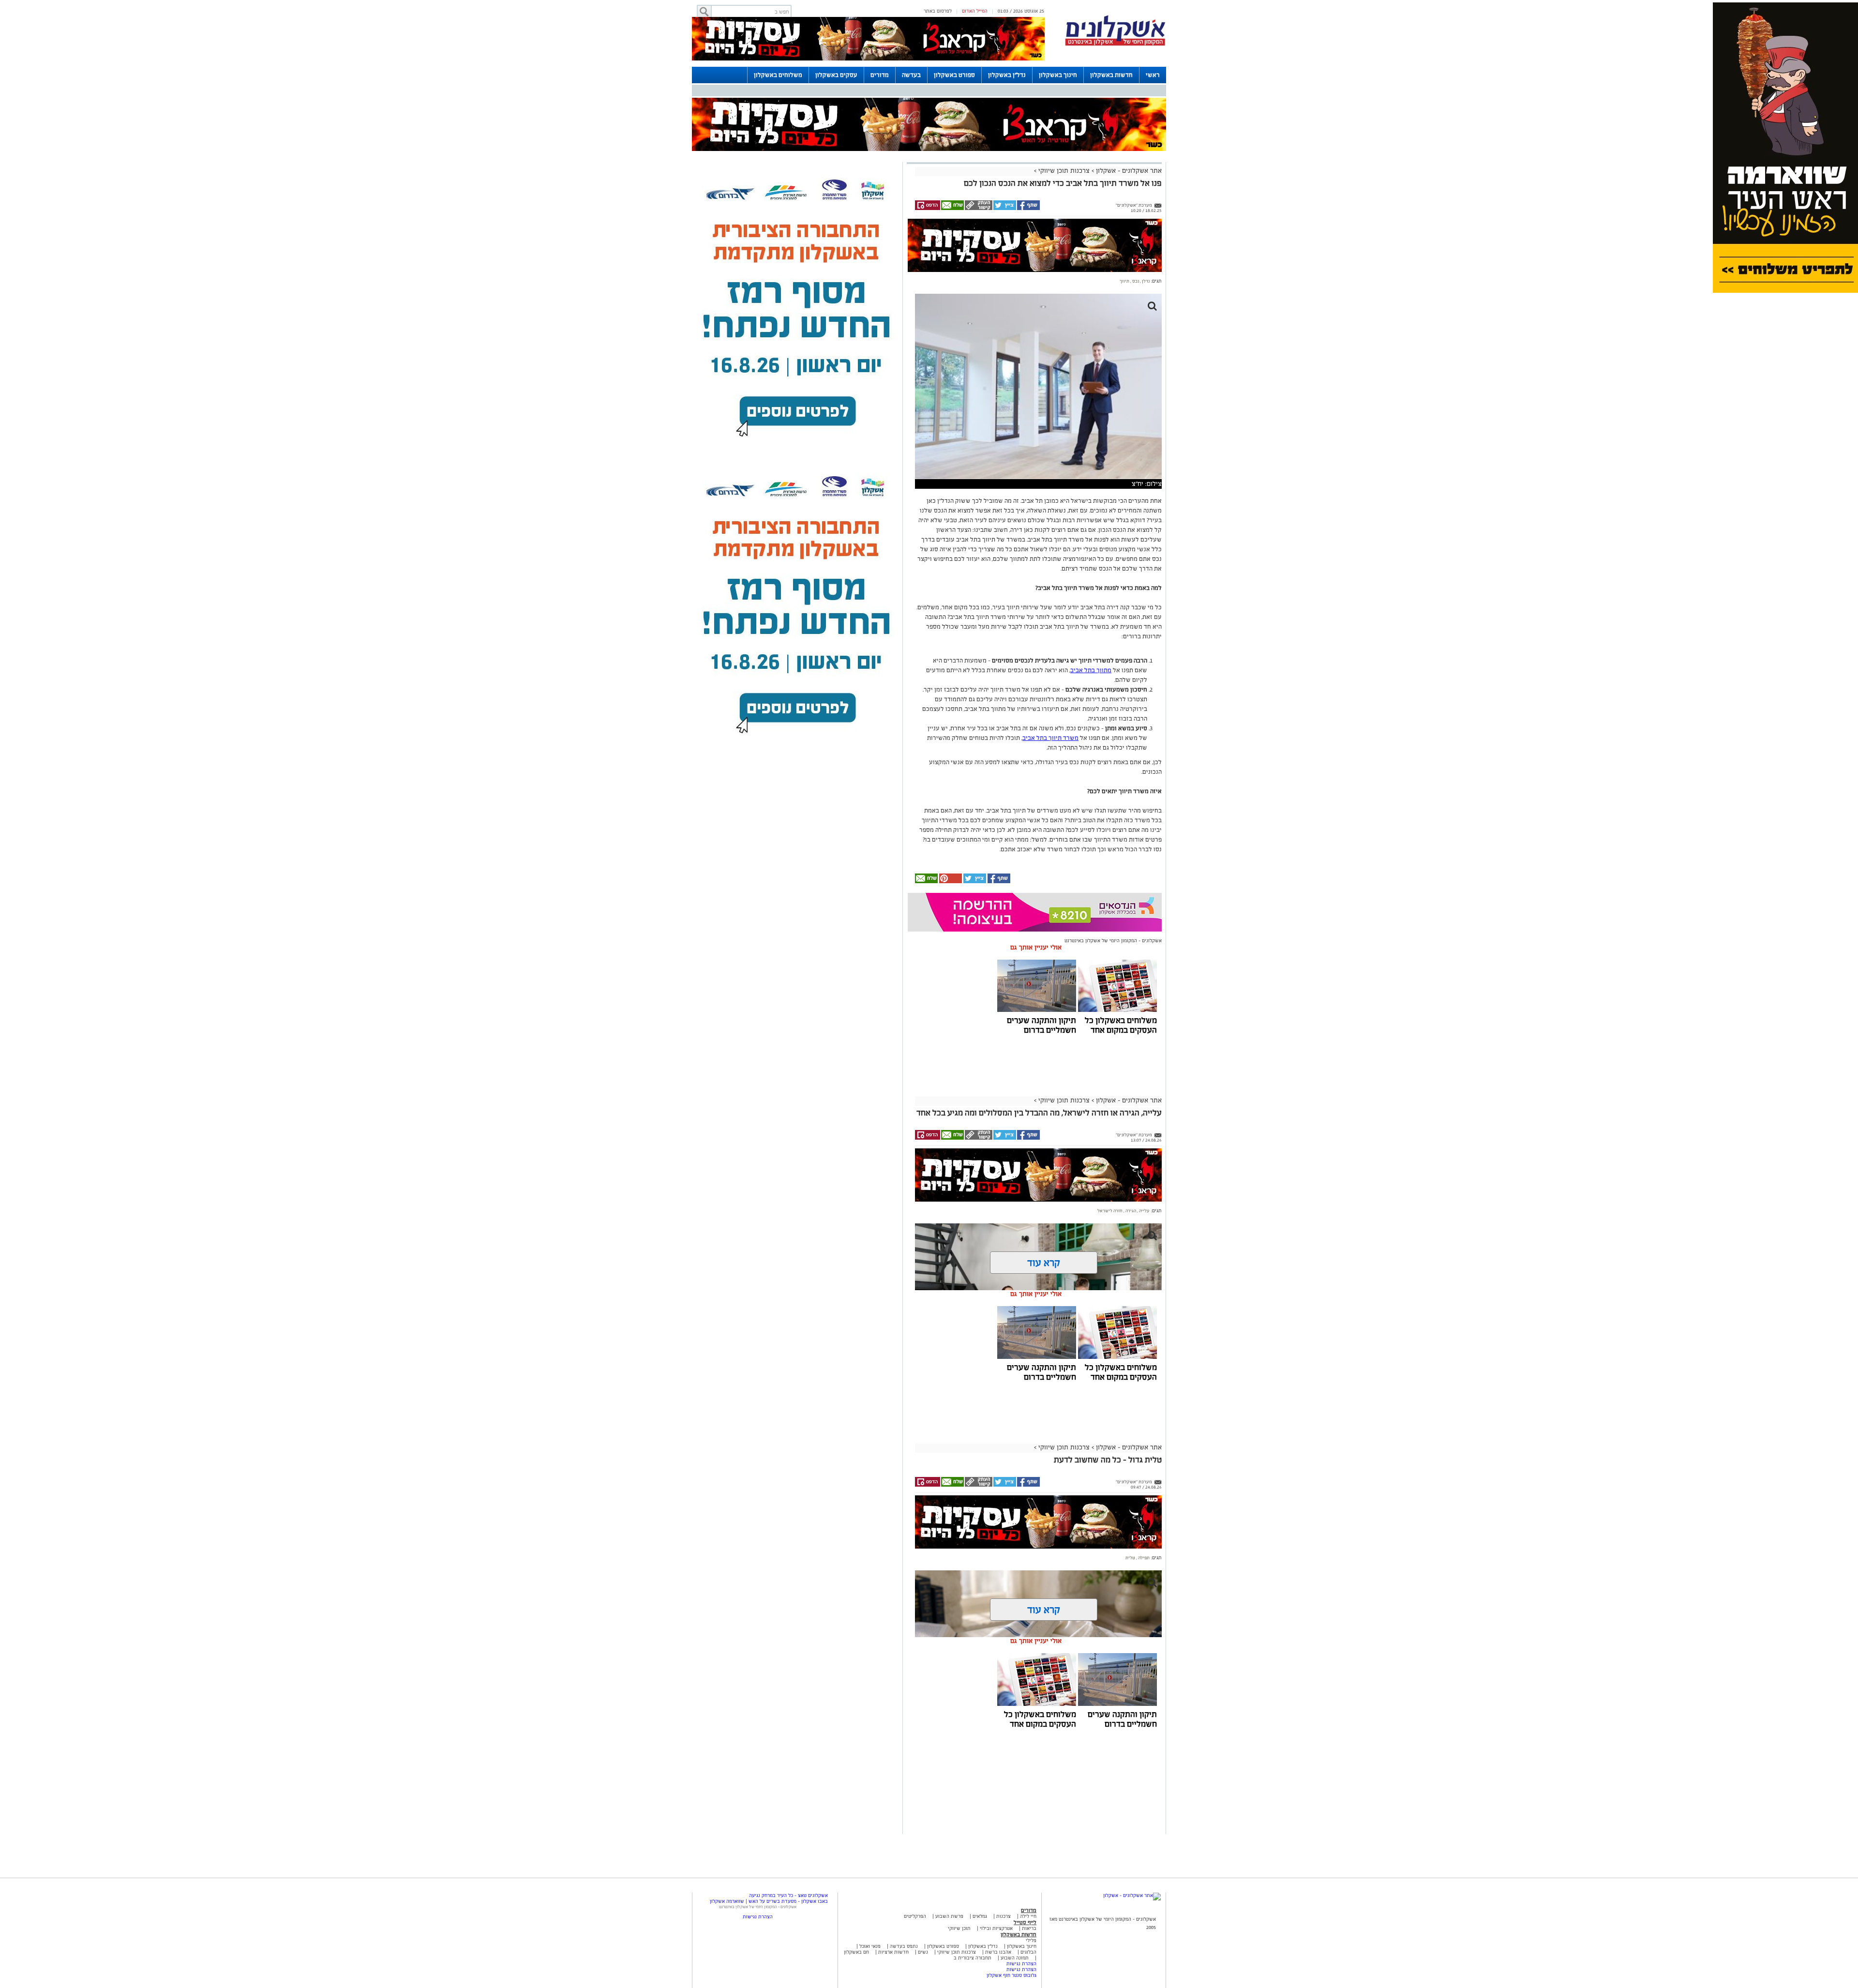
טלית (1130, 1558)
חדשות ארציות (893, 1952)
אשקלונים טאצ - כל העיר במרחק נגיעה (788, 1895)
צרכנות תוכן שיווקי (1064, 171)
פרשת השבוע (949, 1916)
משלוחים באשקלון (778, 75)
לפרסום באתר (938, 11)
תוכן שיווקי (959, 1928)
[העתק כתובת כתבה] (978, 209)
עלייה (1144, 1211)
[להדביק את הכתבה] (950, 881)
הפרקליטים (915, 1916)
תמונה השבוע (1015, 1958)
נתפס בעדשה (903, 1946)
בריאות (1029, 1928)
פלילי (1031, 1940)
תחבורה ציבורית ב (973, 1958)
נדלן (1145, 281)
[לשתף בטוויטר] (1004, 209)
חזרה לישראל (1110, 1211)
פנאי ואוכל (870, 1946)
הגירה (1130, 1211)
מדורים (880, 75)
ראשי (1153, 75)
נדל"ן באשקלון (1007, 75)
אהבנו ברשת (998, 1952)
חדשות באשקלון (1111, 75)
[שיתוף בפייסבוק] (1028, 209)
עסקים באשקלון (836, 75)
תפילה (1143, 1558)
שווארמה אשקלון (727, 1901)
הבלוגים (1028, 1952)
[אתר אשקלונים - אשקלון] (1132, 1895)
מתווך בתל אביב (1091, 670)
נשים (923, 1952)
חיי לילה (1028, 1916)
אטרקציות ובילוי (996, 1928)
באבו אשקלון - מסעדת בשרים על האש (788, 1901)
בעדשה (911, 75)
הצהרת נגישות (1021, 1964)
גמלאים (980, 1916)
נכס (1135, 281)
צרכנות (1004, 1916)
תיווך (1124, 281)
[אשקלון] (1115, 44)
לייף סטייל (1025, 1922)
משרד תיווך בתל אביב (1050, 738)
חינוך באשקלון (1058, 75)
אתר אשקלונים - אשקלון (1128, 171)
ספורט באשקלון (954, 75)
